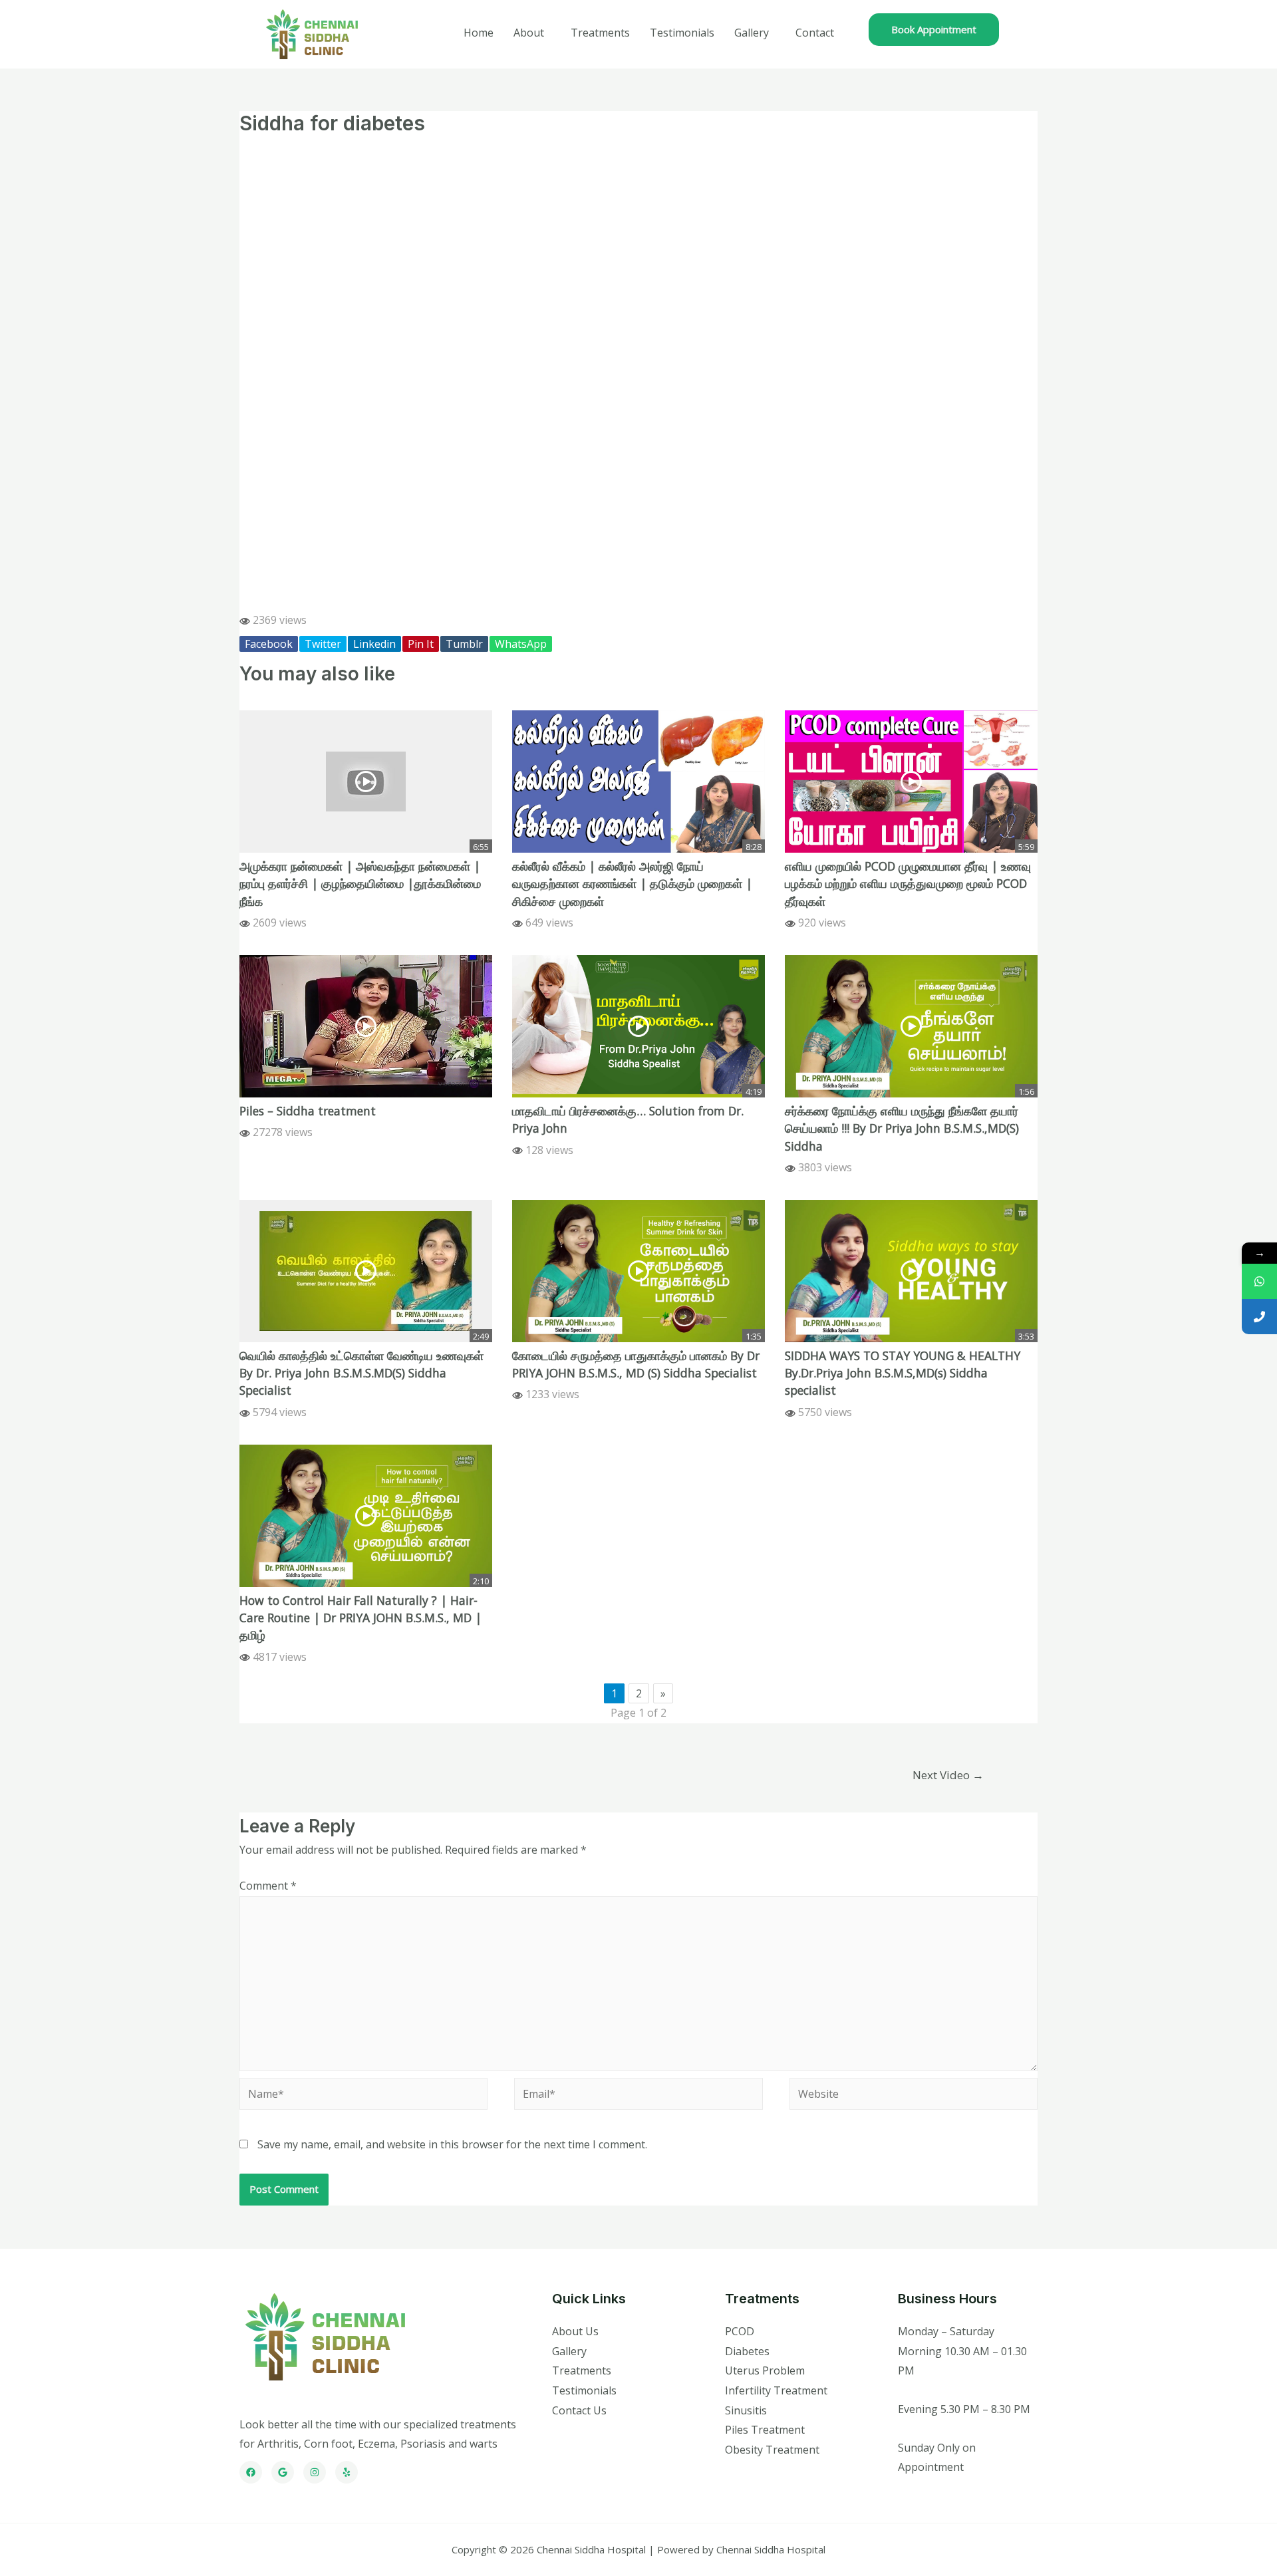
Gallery (752, 33)
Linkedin (374, 644)
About (529, 33)
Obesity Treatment (772, 2450)
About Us (575, 2331)
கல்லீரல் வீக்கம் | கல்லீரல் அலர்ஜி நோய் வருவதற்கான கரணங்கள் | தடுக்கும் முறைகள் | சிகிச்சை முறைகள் (632, 884)
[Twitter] (283, 2472)
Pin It (421, 644)
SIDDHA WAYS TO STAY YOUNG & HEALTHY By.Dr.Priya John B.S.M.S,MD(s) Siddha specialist (903, 1373)
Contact (815, 33)
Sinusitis (746, 2410)
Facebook (269, 644)
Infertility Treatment (776, 2390)
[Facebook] (251, 2472)
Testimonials (682, 33)
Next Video (948, 1775)
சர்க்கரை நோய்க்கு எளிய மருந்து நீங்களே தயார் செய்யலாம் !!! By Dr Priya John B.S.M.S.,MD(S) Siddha (902, 1128)
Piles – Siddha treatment (308, 1111)
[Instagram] (315, 2472)
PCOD (740, 2331)
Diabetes (747, 2351)
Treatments (600, 33)
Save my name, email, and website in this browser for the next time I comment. (452, 2144)
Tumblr (464, 644)
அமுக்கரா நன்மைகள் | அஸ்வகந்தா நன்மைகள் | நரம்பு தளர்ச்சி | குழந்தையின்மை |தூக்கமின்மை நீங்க (360, 884)
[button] (934, 30)
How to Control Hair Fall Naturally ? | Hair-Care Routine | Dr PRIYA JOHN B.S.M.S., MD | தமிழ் (360, 1618)
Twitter (323, 644)
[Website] (914, 2096)
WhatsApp (521, 644)
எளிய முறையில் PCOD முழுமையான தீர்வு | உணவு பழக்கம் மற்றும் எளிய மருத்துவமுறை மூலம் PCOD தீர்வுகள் (908, 884)
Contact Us (579, 2410)
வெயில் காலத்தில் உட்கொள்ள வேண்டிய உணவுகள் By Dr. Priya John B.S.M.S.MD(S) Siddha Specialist (361, 1373)
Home (479, 33)
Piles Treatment (765, 2430)
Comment (268, 1886)
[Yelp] (347, 2472)
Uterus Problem (765, 2370)
